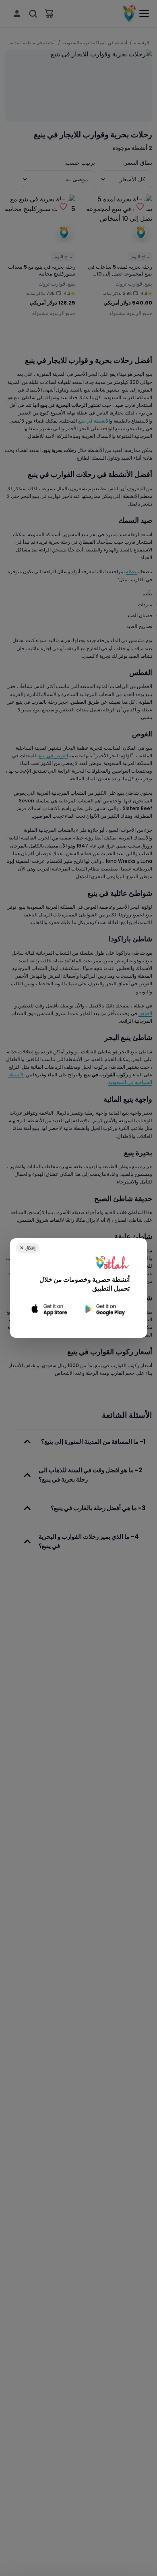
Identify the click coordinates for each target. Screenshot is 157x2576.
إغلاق (28, 1248)
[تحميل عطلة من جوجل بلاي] (104, 1309)
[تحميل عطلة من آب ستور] (50, 1309)
